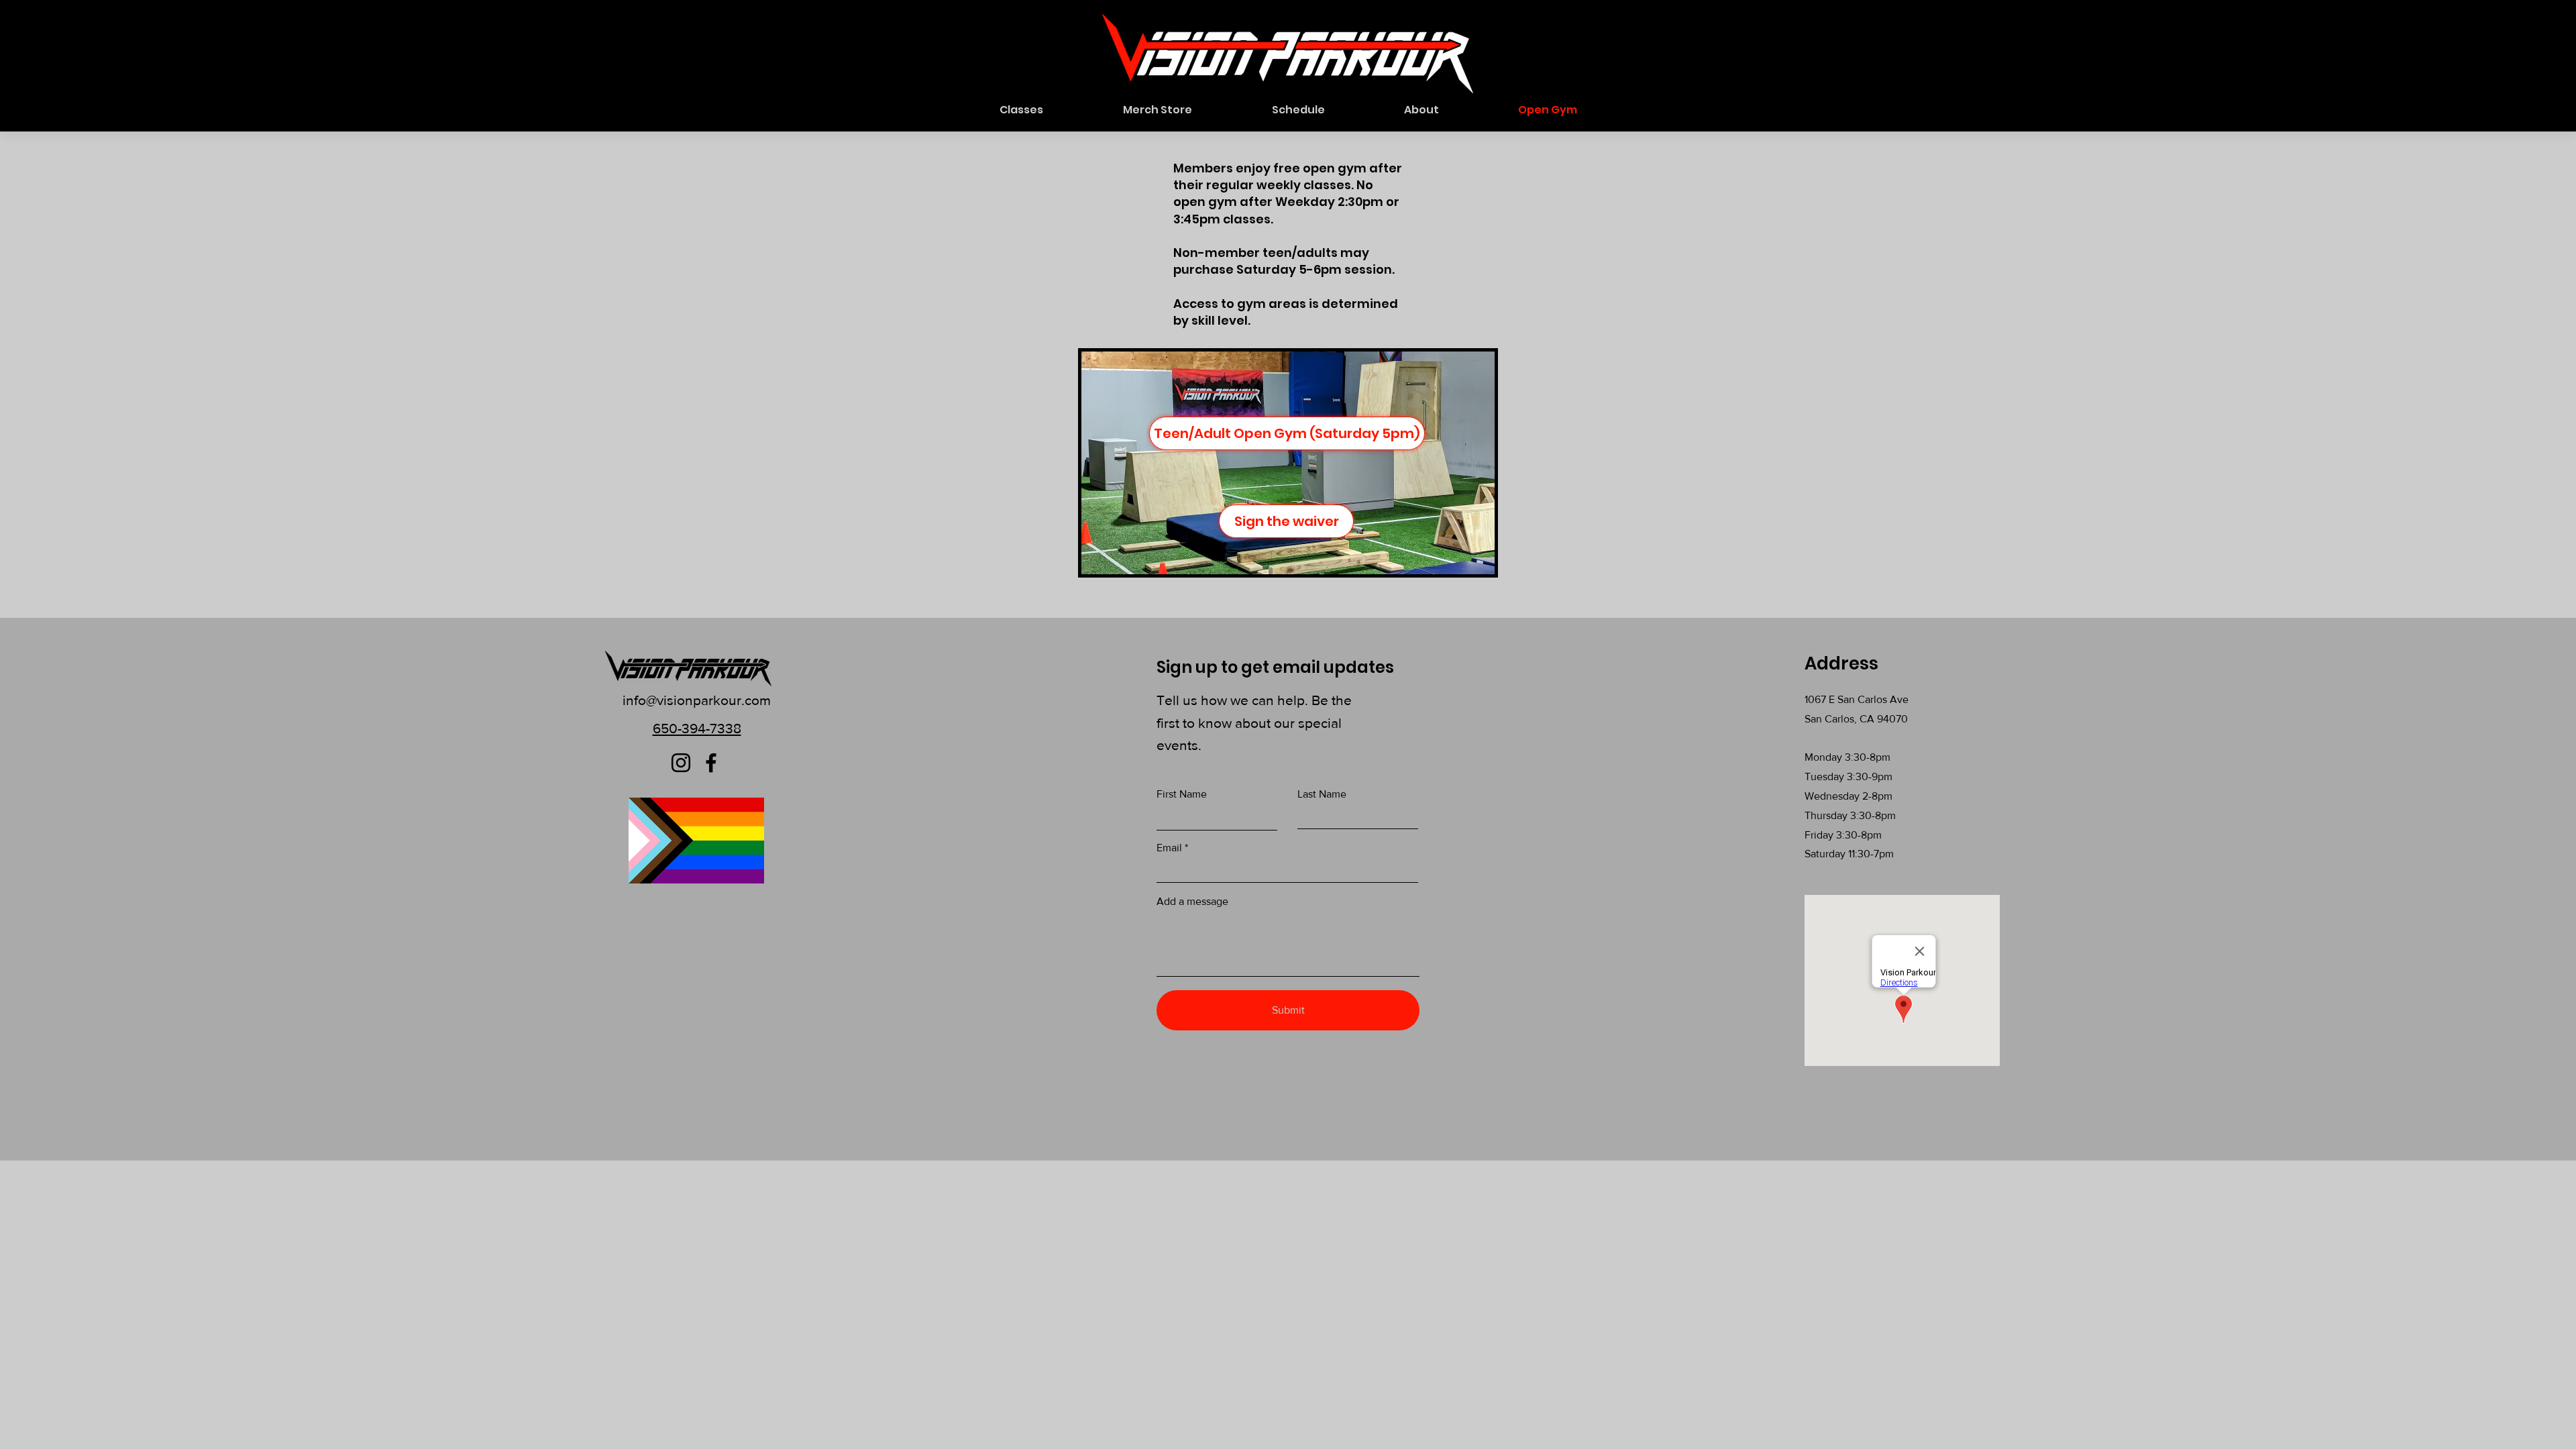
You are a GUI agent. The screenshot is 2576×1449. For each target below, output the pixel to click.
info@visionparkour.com (697, 700)
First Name (1182, 794)
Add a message (1192, 902)
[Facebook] (711, 763)
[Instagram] (681, 763)
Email (1169, 848)
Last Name (1322, 794)
